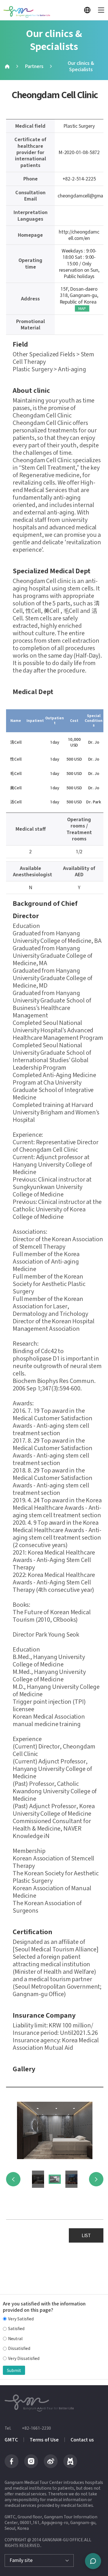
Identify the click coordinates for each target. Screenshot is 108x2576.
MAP (82, 308)
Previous (13, 2179)
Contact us (82, 2440)
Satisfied (16, 2329)
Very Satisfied (21, 2319)
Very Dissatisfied (24, 2358)
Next (96, 2179)
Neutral (15, 2339)
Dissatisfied (19, 2348)
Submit (14, 2370)
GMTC (11, 2440)
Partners (34, 66)
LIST (86, 2235)
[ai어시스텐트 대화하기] (93, 2561)
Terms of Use (44, 2440)
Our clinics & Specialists (81, 66)
